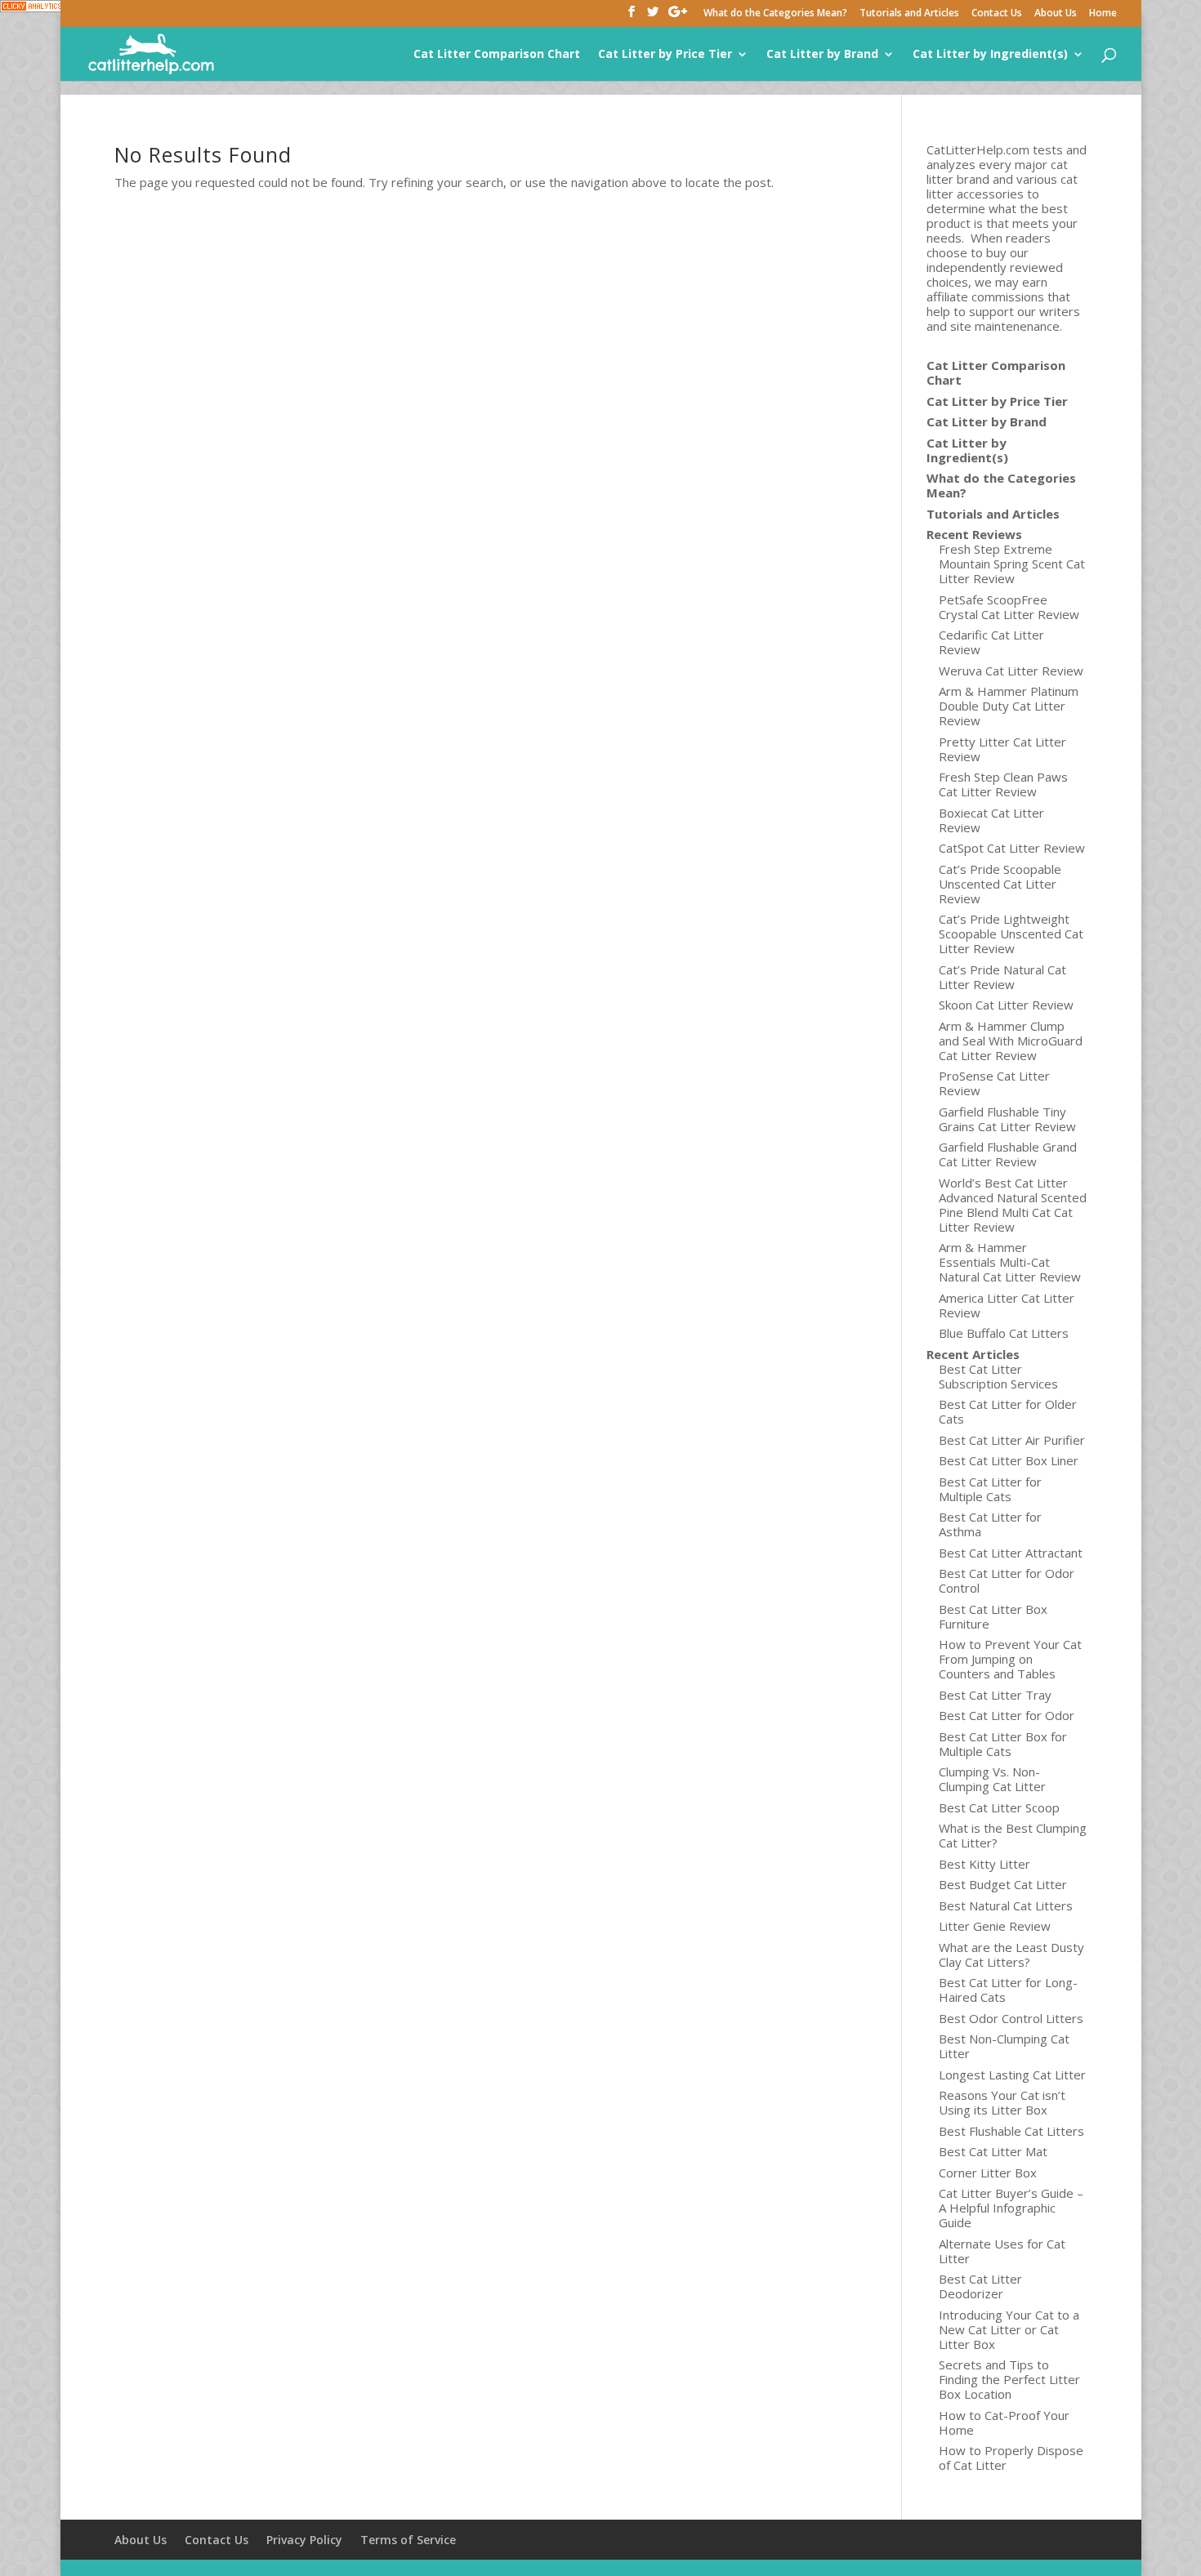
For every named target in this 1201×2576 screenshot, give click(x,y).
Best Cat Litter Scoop (999, 1807)
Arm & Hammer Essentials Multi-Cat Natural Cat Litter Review (1010, 1262)
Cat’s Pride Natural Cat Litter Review (1002, 977)
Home (1103, 14)
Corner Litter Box (988, 2173)
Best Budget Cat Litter (1003, 1884)
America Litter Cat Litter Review (1007, 1305)
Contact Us (997, 14)
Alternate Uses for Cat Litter (1002, 2251)
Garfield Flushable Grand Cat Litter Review (1008, 1154)
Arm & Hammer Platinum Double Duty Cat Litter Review (1009, 706)
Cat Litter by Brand (822, 55)
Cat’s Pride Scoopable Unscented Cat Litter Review (1000, 884)
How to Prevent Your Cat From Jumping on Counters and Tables (1010, 1659)
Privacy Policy (304, 2540)
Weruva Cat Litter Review (1011, 671)
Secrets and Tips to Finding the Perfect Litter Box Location (1009, 2379)
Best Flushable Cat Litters (1011, 2131)
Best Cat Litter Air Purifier (1012, 1440)
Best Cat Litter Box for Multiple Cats (1003, 1744)
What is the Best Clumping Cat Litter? (1013, 1835)
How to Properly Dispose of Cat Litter (1011, 2458)
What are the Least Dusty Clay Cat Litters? (1011, 1954)
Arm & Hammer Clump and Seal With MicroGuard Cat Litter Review (1011, 1041)
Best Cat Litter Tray (995, 1695)
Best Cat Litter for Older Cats (1008, 1411)
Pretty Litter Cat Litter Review (1002, 749)
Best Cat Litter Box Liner (1009, 1460)
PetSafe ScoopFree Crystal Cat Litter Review (1009, 607)
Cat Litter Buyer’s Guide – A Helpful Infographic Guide (1011, 2208)
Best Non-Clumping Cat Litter (1004, 2046)
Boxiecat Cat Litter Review (991, 820)
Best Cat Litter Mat (993, 2151)
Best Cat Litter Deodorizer (980, 2286)
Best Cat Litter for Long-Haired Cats (1008, 1990)
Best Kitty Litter (984, 1864)
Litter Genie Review (995, 1926)
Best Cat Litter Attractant (1011, 1553)
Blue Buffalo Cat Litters (1004, 1333)
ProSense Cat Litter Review (994, 1083)
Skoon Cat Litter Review (1006, 1005)
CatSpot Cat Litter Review (1012, 848)
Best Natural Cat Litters (1006, 1905)
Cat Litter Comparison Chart (497, 55)
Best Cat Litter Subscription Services (998, 1376)
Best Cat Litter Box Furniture (993, 1616)
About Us (1056, 14)
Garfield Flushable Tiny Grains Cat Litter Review (1007, 1119)
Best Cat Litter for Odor (1007, 1715)
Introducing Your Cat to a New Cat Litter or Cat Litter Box (1009, 2329)
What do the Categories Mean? (775, 14)
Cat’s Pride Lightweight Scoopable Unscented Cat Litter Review (1011, 934)
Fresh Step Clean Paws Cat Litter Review (1003, 784)
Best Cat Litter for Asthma (990, 1524)
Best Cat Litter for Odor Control (1007, 1580)
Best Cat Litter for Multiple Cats (990, 1489)
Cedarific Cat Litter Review (991, 642)
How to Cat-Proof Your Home (1004, 2422)
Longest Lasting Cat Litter (1012, 2075)
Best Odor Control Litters (1011, 2018)
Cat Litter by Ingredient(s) (990, 55)
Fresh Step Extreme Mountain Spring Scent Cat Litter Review (1012, 564)
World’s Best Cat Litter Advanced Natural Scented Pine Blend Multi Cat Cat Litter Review (1013, 1205)
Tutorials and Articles (909, 14)
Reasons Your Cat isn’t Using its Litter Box (1002, 2102)
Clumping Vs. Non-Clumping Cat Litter (992, 1779)
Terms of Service (408, 2540)
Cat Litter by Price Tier (665, 55)
